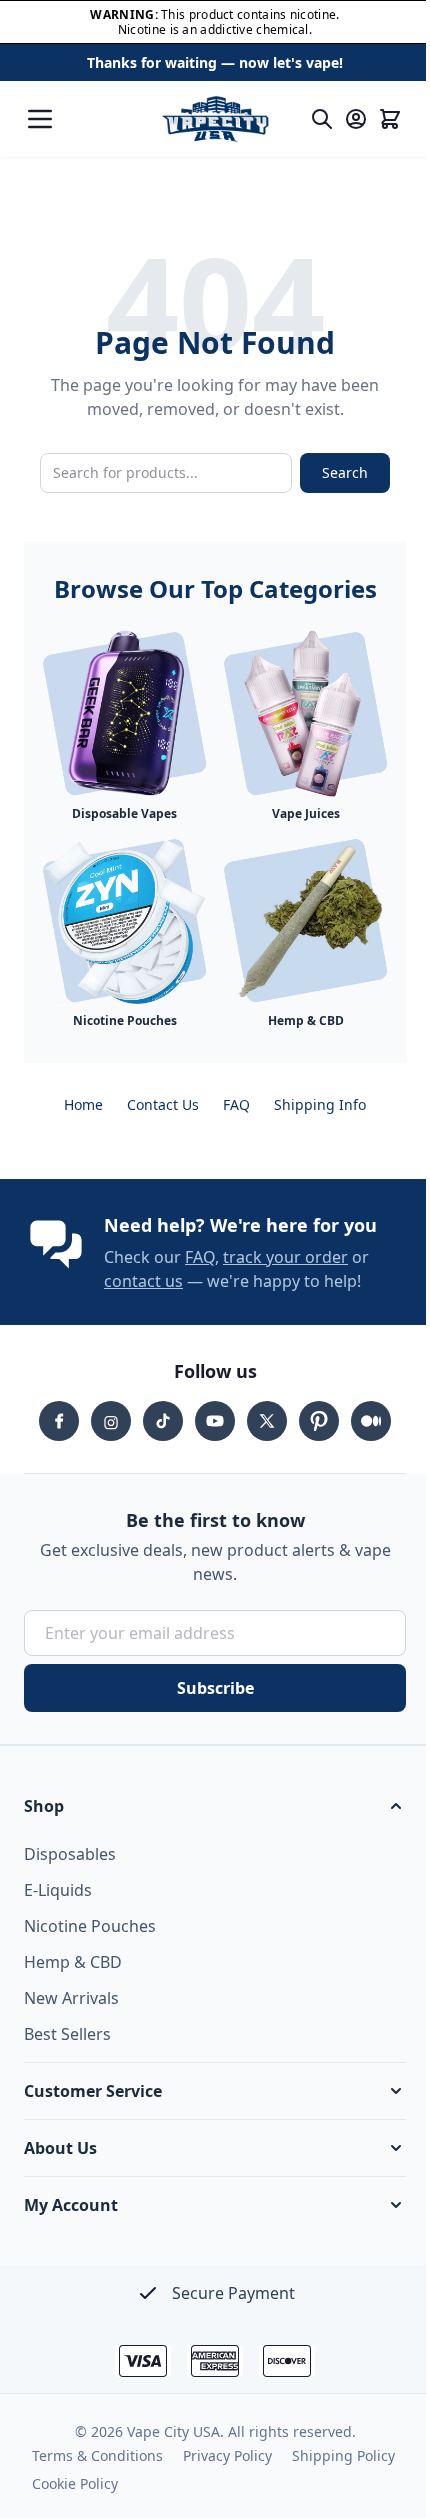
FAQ (236, 1104)
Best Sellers (67, 2034)
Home (83, 1104)
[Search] (322, 119)
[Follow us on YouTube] (215, 1421)
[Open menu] (40, 119)
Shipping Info (320, 1104)
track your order (285, 1257)
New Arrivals (71, 1998)
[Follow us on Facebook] (59, 1421)
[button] (215, 1806)
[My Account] (356, 119)
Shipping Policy (343, 2455)
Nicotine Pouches (90, 1926)
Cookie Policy (75, 2483)
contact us (143, 1281)
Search (345, 472)
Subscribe (215, 1688)
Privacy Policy (227, 2455)
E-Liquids (58, 1890)
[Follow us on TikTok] (163, 1421)
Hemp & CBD (73, 1962)
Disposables (70, 1854)
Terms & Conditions (97, 2455)
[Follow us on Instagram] (111, 1421)
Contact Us (163, 1104)
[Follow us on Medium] (371, 1421)
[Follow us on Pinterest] (319, 1421)
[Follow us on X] (267, 1421)
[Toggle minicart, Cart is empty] (390, 119)
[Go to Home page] (214, 119)
